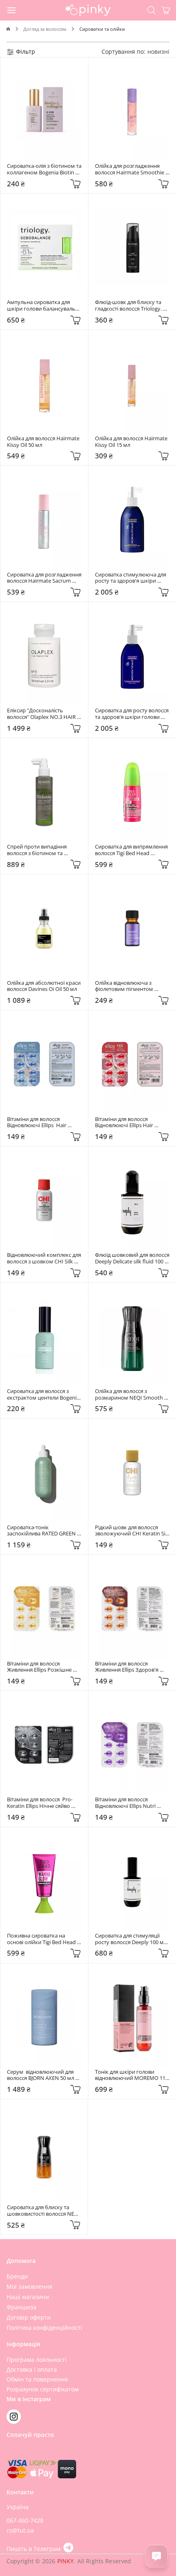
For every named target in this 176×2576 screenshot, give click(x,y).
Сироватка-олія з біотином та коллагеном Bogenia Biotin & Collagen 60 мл (44, 169)
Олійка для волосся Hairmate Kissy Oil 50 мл (44, 442)
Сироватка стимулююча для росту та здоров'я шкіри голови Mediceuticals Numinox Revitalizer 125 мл (131, 578)
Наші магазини (28, 2297)
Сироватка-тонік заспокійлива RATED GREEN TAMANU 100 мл (42, 1531)
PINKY (66, 2561)
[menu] (12, 10)
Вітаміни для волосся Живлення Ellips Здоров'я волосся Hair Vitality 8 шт (127, 1667)
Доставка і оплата (32, 2369)
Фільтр (25, 51)
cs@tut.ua (20, 2530)
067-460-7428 (25, 2520)
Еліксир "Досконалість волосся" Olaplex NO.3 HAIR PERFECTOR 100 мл (42, 714)
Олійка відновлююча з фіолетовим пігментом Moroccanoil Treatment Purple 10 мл (132, 986)
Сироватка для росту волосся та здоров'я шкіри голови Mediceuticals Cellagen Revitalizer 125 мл (132, 714)
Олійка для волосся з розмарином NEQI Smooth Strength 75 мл (130, 1394)
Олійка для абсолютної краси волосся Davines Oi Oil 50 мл (44, 986)
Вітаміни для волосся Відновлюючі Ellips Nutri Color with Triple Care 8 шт (127, 1803)
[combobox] (158, 51)
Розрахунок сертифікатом (43, 2389)
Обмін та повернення (37, 2379)
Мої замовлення (29, 2287)
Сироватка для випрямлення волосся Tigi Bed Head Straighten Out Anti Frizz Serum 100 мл (132, 850)
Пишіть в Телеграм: (35, 2549)
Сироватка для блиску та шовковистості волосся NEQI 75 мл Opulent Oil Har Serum (44, 2211)
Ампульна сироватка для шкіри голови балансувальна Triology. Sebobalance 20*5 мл (44, 305)
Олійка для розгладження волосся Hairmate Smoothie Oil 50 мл (130, 169)
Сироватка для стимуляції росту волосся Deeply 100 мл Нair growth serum (131, 1939)
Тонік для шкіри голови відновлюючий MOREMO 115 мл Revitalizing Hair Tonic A (132, 2075)
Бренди (17, 2276)
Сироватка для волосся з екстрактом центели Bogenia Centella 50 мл (44, 1394)
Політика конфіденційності (44, 2328)
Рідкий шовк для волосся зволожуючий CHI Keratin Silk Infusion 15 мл (132, 1531)
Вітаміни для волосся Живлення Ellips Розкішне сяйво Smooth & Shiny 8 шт (41, 1667)
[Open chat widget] (156, 2556)
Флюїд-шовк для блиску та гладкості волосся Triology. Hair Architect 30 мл (129, 305)
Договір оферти (29, 2317)
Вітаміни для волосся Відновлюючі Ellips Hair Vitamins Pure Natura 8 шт (39, 1122)
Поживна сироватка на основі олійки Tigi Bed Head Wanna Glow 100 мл (42, 1939)
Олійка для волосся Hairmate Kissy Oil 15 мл (132, 442)
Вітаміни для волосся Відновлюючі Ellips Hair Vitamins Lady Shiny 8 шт (126, 1122)
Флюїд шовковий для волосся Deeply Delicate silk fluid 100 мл (132, 1258)
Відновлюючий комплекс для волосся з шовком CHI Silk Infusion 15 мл (44, 1258)
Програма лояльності (37, 2360)
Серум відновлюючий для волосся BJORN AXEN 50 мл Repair (41, 2075)
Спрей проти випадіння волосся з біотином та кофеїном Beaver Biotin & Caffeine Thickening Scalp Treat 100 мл (39, 850)
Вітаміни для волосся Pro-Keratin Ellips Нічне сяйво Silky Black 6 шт (40, 1803)
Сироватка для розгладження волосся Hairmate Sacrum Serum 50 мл (44, 578)
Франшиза (21, 2307)
